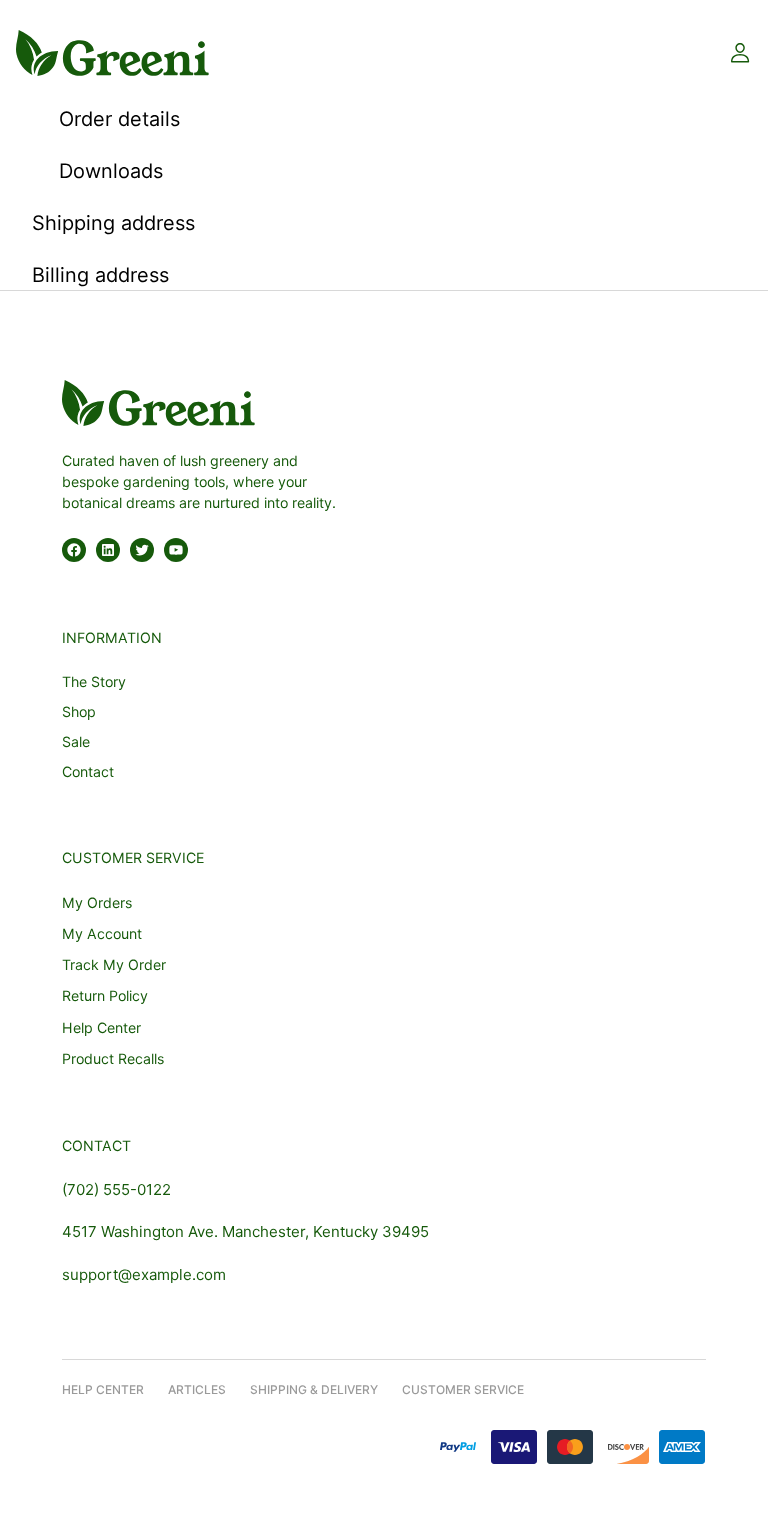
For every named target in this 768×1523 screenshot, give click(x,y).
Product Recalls (113, 1058)
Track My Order (114, 964)
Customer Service (463, 1389)
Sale (76, 741)
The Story (94, 681)
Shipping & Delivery (314, 1389)
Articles (197, 1389)
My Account (102, 933)
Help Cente (99, 1389)
